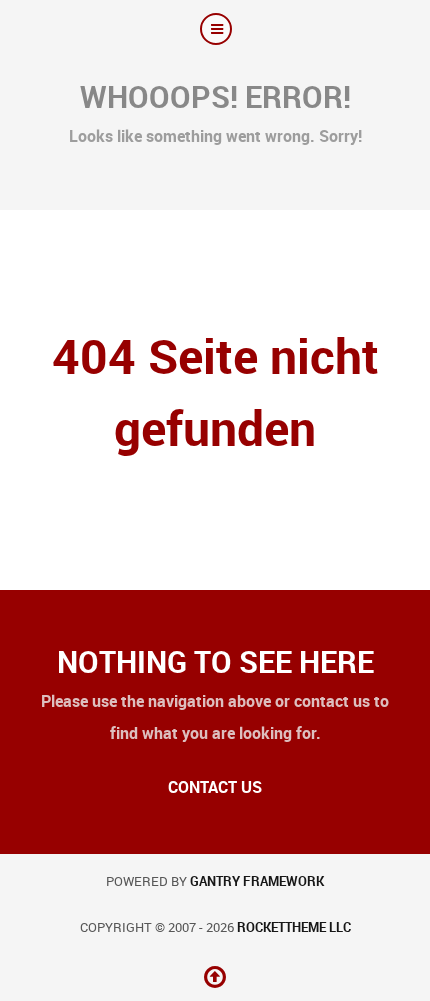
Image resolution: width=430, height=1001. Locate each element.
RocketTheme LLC (294, 927)
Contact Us (215, 787)
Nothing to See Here (215, 662)
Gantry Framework (257, 881)
